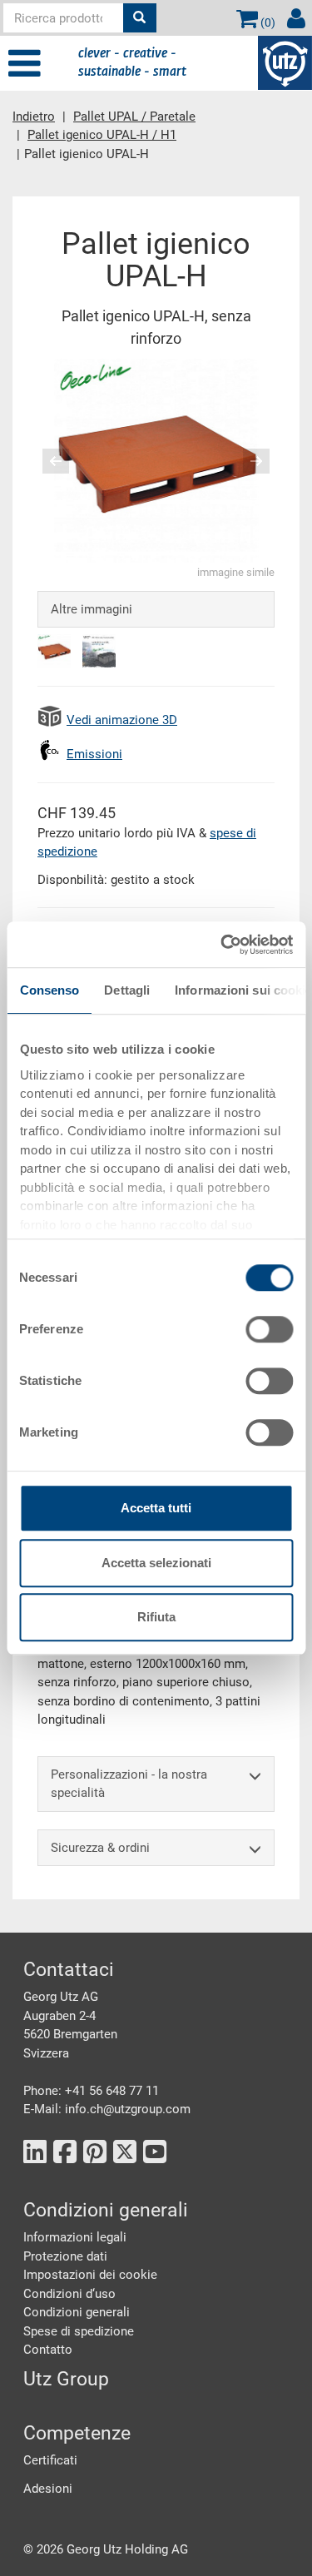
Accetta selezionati (156, 1563)
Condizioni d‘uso (69, 2294)
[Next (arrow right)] (245, 461)
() (267, 22)
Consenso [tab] (49, 990)
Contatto (48, 2350)
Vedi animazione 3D (122, 720)
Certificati (50, 2460)
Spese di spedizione (79, 2331)
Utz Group (66, 2379)
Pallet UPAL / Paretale (134, 117)
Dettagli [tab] (127, 990)
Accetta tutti (156, 1508)
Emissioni (94, 754)
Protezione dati (65, 2256)
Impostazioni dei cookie (90, 2275)
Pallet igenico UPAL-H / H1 (102, 135)
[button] (50, 461)
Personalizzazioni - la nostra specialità (129, 1784)
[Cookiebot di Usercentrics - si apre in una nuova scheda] (222, 945)
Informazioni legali (75, 2237)
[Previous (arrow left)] (67, 461)
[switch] (269, 1329)
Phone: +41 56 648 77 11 (91, 2091)
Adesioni (48, 2489)
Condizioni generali (77, 2312)
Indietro (34, 117)
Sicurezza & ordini (100, 1848)
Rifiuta (156, 1617)
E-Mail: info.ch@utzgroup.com (107, 2109)
